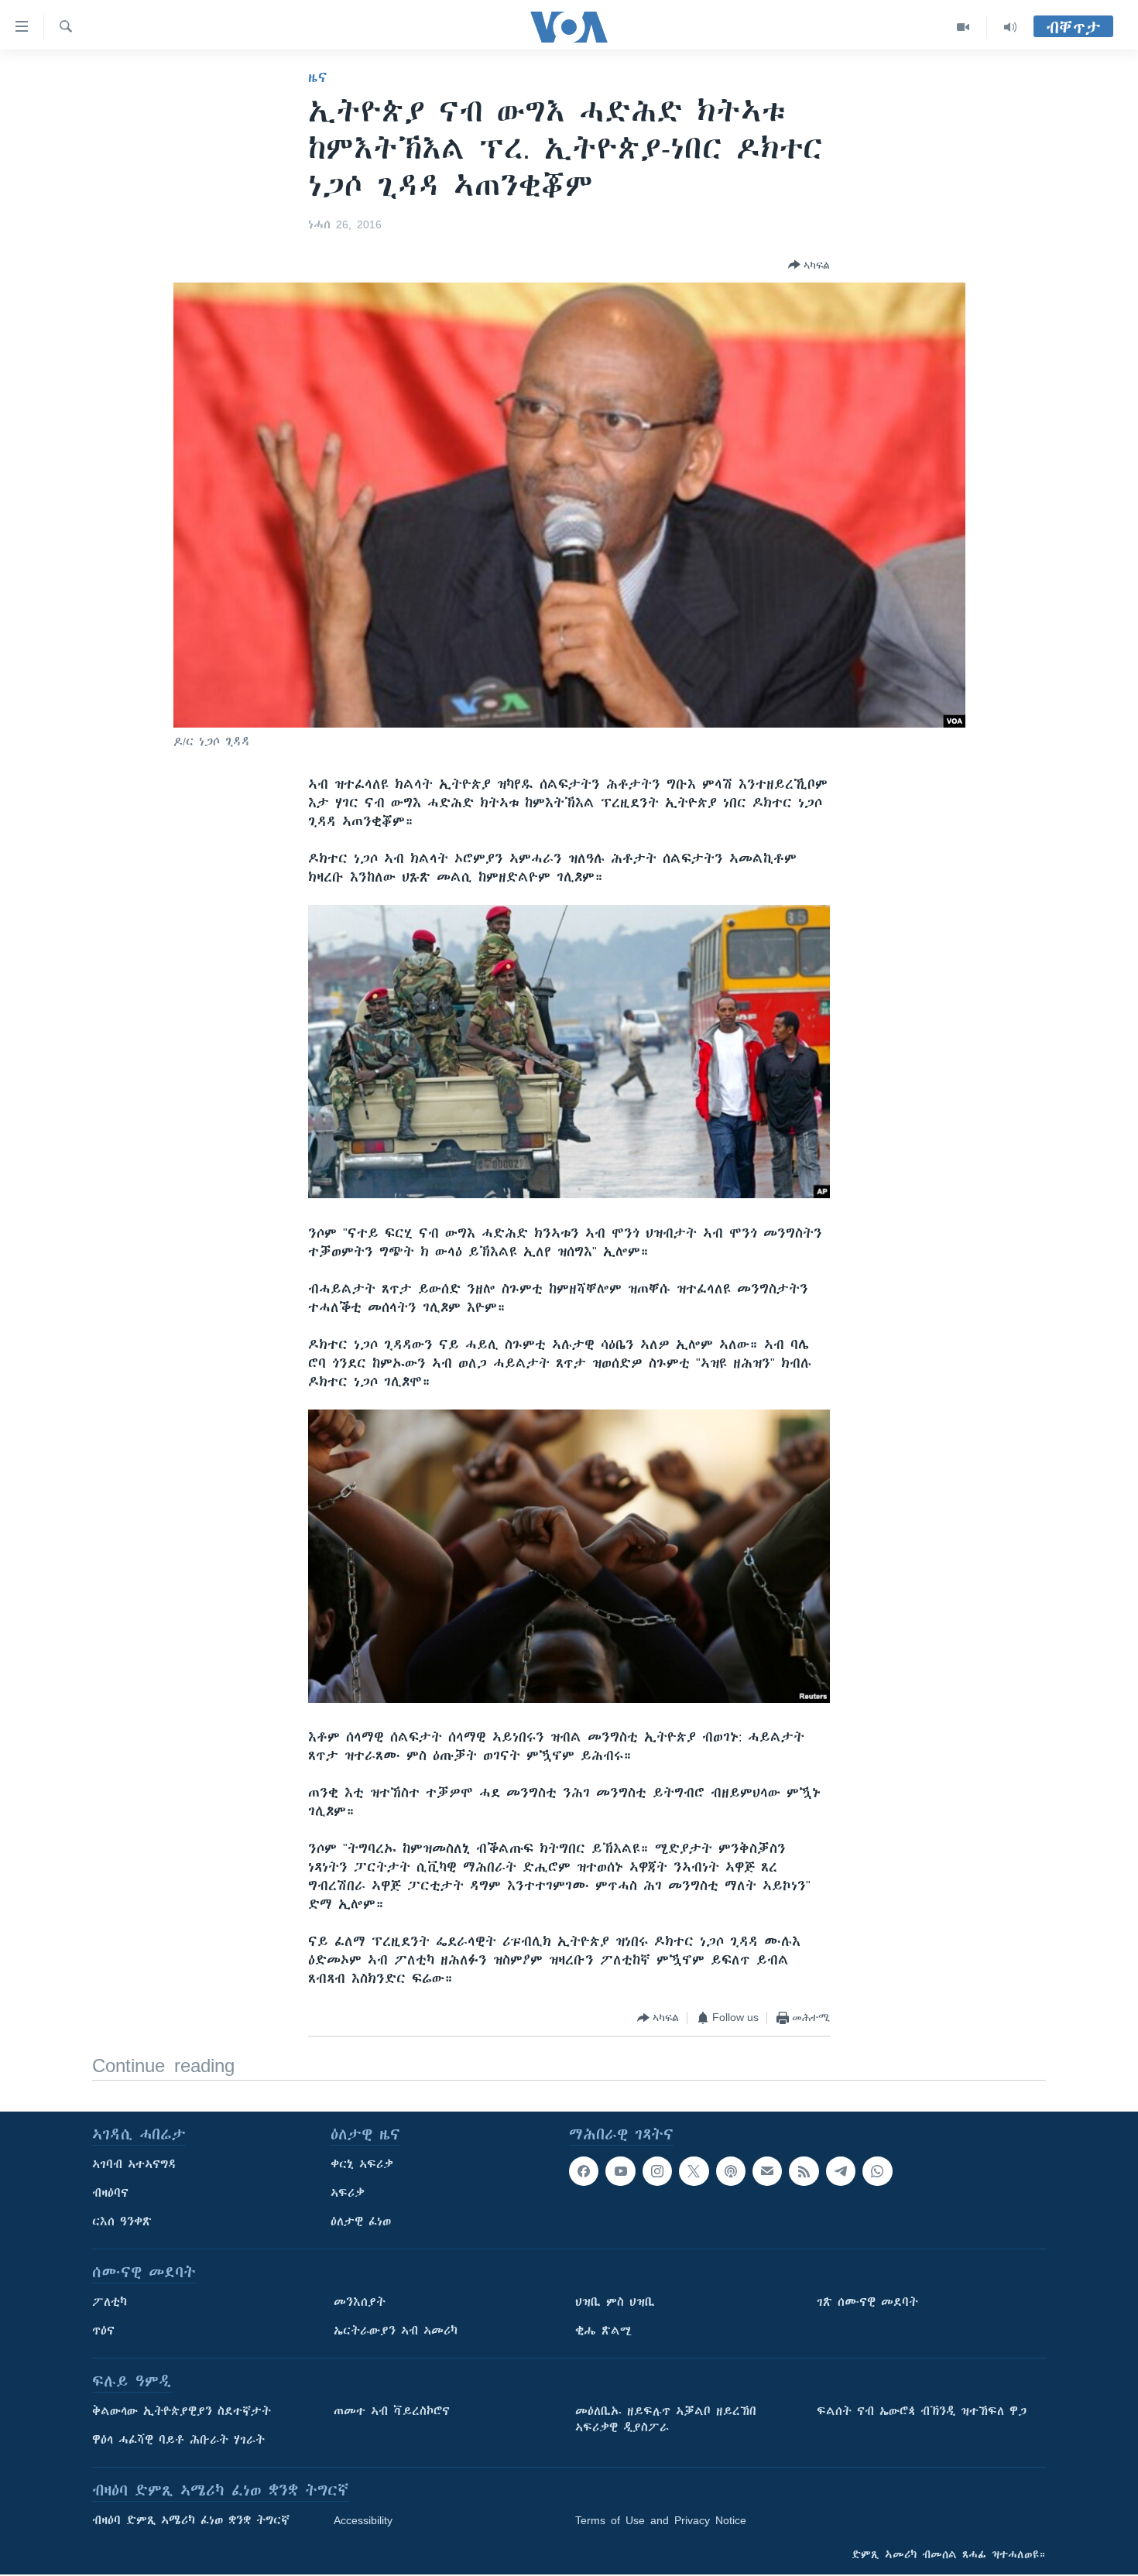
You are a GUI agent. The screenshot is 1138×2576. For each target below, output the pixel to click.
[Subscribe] (767, 2171)
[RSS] (804, 2171)
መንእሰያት (360, 2302)
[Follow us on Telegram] (841, 2171)
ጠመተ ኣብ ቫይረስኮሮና (392, 2411)
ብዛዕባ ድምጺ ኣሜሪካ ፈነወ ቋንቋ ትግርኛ (191, 2520)
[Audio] (1010, 27)
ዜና (318, 77)
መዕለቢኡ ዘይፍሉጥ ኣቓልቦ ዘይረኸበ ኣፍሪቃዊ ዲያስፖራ (666, 2419)
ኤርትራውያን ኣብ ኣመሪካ (396, 2331)
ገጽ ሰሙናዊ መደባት (867, 2302)
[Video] (963, 27)
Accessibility (363, 2520)
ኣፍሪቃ (348, 2193)
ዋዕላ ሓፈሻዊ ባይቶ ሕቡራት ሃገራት (178, 2440)
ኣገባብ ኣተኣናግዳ (134, 2164)
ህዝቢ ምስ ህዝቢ (615, 2302)
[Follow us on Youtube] (620, 2171)
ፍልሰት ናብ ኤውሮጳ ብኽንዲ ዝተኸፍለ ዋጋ (922, 2411)
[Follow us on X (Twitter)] (694, 2171)
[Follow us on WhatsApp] (877, 2171)
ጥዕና (103, 2331)
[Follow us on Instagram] (657, 2171)
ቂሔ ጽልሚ (603, 2331)
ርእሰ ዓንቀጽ (122, 2221)
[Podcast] (731, 2171)
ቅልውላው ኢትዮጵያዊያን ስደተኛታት (182, 2411)
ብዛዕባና (110, 2193)
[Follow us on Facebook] (584, 2171)
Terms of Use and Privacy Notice (661, 2520)
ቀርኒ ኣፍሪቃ (362, 2164)
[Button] (809, 265)
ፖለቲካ (110, 2302)
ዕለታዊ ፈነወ (361, 2221)
